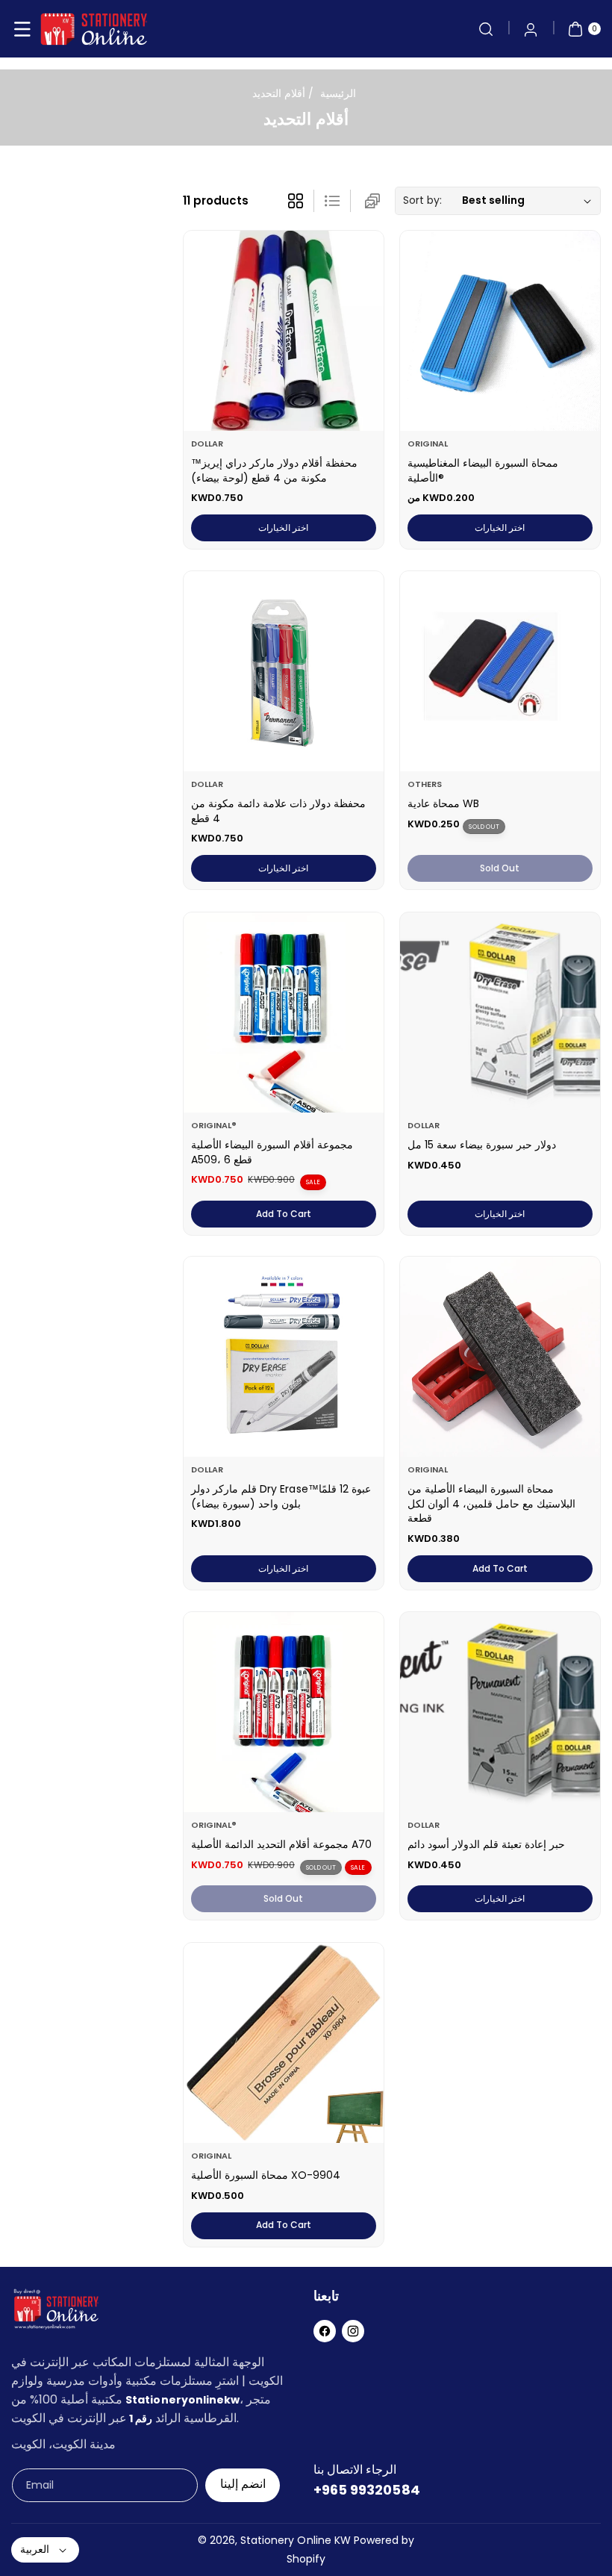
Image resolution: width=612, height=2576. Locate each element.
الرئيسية (338, 93)
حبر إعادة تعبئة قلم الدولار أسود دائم (486, 1845)
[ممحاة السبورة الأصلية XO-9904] (284, 2043)
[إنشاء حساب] (531, 29)
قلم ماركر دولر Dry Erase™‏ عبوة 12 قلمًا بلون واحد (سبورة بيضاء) (282, 1497)
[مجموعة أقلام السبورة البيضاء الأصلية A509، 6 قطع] (284, 1012)
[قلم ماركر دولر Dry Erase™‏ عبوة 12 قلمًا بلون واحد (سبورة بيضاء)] (284, 1357)
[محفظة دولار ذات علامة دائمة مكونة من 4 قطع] (284, 671)
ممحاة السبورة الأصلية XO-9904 (266, 2175)
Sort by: (422, 200)
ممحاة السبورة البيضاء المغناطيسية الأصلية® (483, 470)
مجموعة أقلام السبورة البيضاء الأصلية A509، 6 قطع (272, 1152)
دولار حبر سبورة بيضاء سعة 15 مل (482, 1145)
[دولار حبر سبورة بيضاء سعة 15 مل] (500, 1012)
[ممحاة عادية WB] (500, 671)
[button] (22, 29)
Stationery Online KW (296, 2540)
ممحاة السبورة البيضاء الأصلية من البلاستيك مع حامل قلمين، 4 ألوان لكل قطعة (491, 1504)
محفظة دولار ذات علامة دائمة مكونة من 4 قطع (278, 811)
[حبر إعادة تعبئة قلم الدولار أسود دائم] (500, 1712)
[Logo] (56, 2312)
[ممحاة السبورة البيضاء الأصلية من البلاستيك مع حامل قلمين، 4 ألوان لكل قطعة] (500, 1357)
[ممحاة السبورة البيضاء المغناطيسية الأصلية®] (500, 331)
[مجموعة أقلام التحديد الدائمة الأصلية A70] (284, 1712)
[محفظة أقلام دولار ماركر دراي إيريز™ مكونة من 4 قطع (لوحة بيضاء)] (284, 331)
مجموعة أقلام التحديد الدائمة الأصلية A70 (281, 1845)
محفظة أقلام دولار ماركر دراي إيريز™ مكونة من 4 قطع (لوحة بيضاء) (274, 470)
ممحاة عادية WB (443, 803)
